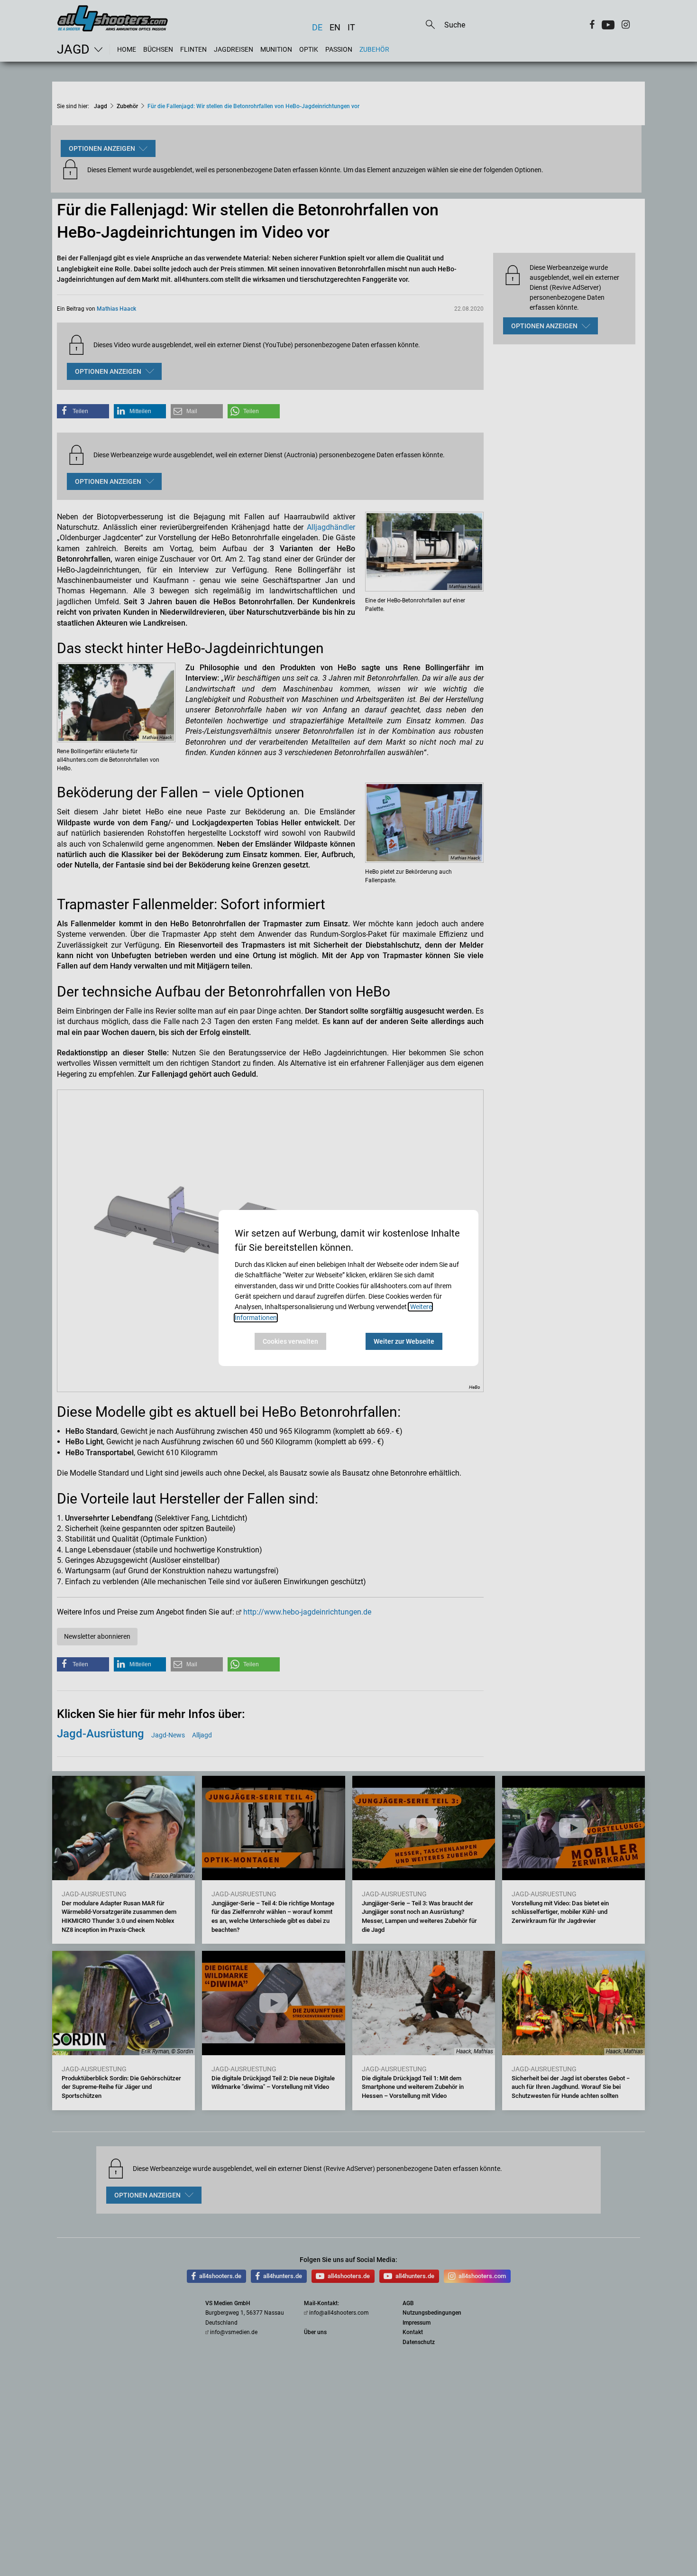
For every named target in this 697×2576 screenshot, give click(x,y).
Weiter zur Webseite (404, 1341)
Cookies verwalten (290, 1341)
